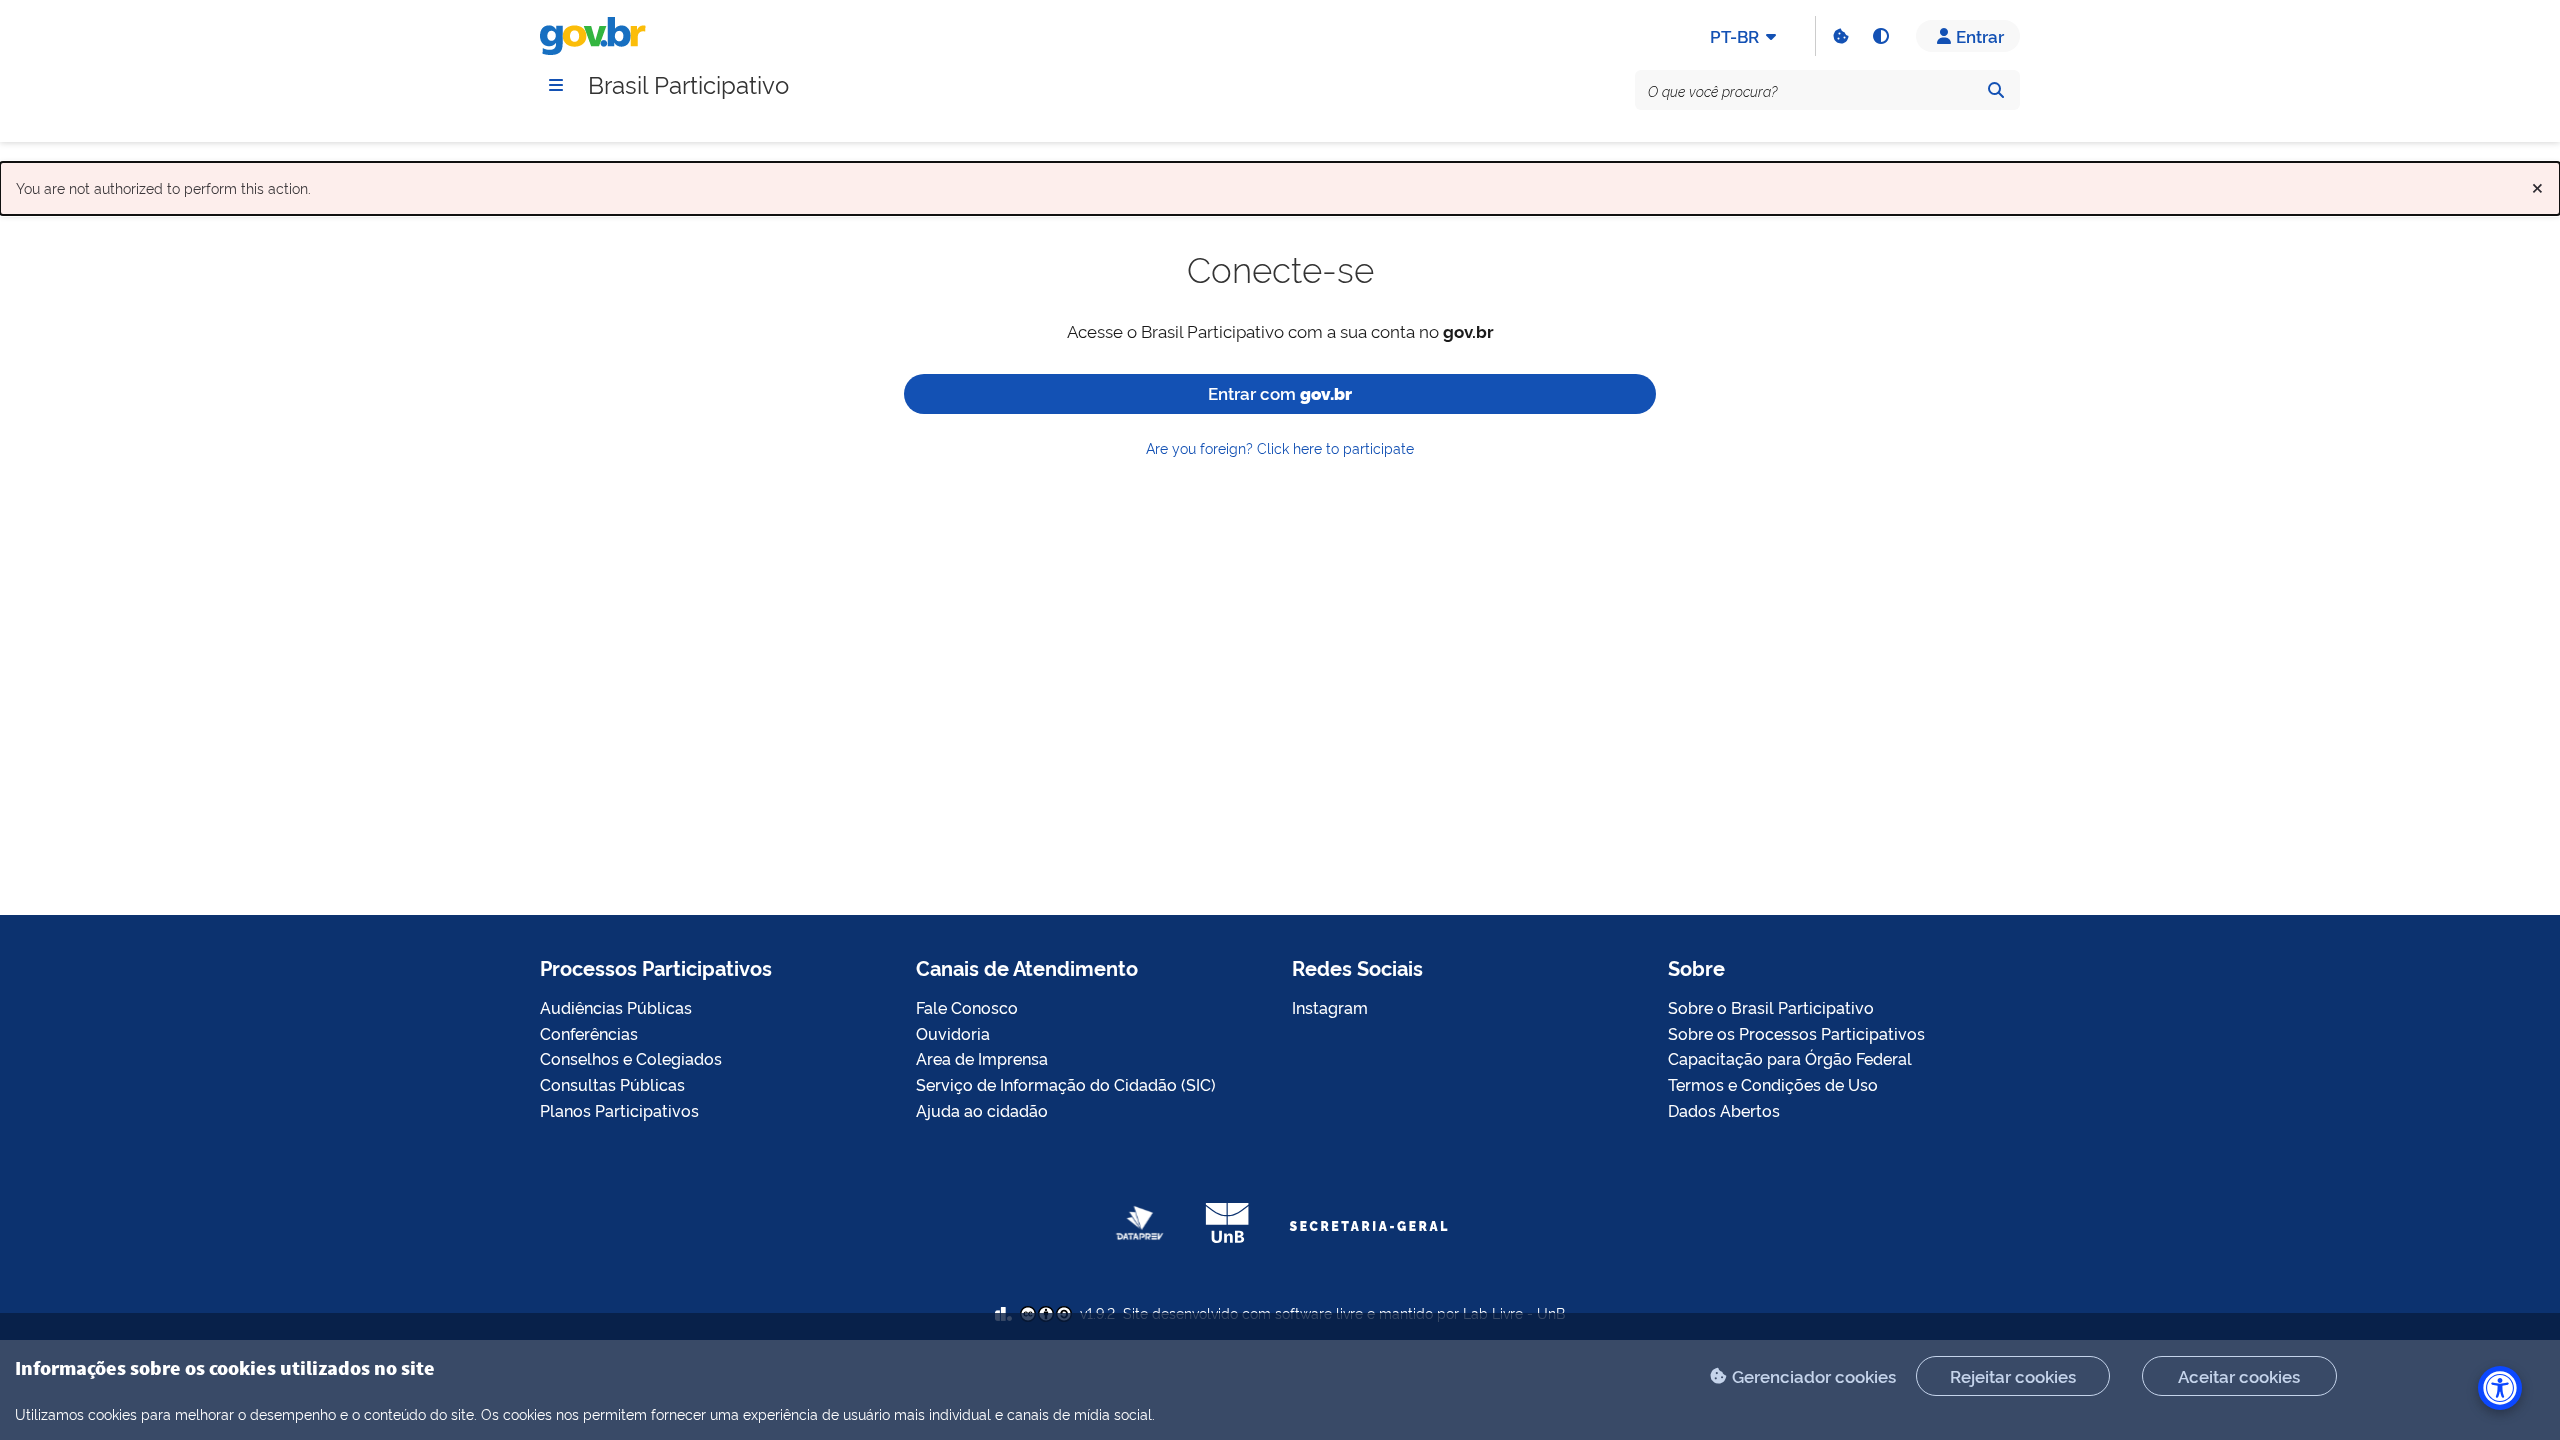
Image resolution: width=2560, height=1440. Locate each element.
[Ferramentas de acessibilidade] (2500, 1388)
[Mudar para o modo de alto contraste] (1880, 36)
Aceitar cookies (2239, 1375)
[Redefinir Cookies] (1840, 36)
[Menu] (556, 85)
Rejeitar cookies (2013, 1375)
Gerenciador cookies (1814, 1375)
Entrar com (1280, 392)
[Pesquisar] (1996, 90)
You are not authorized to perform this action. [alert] (1280, 183)
